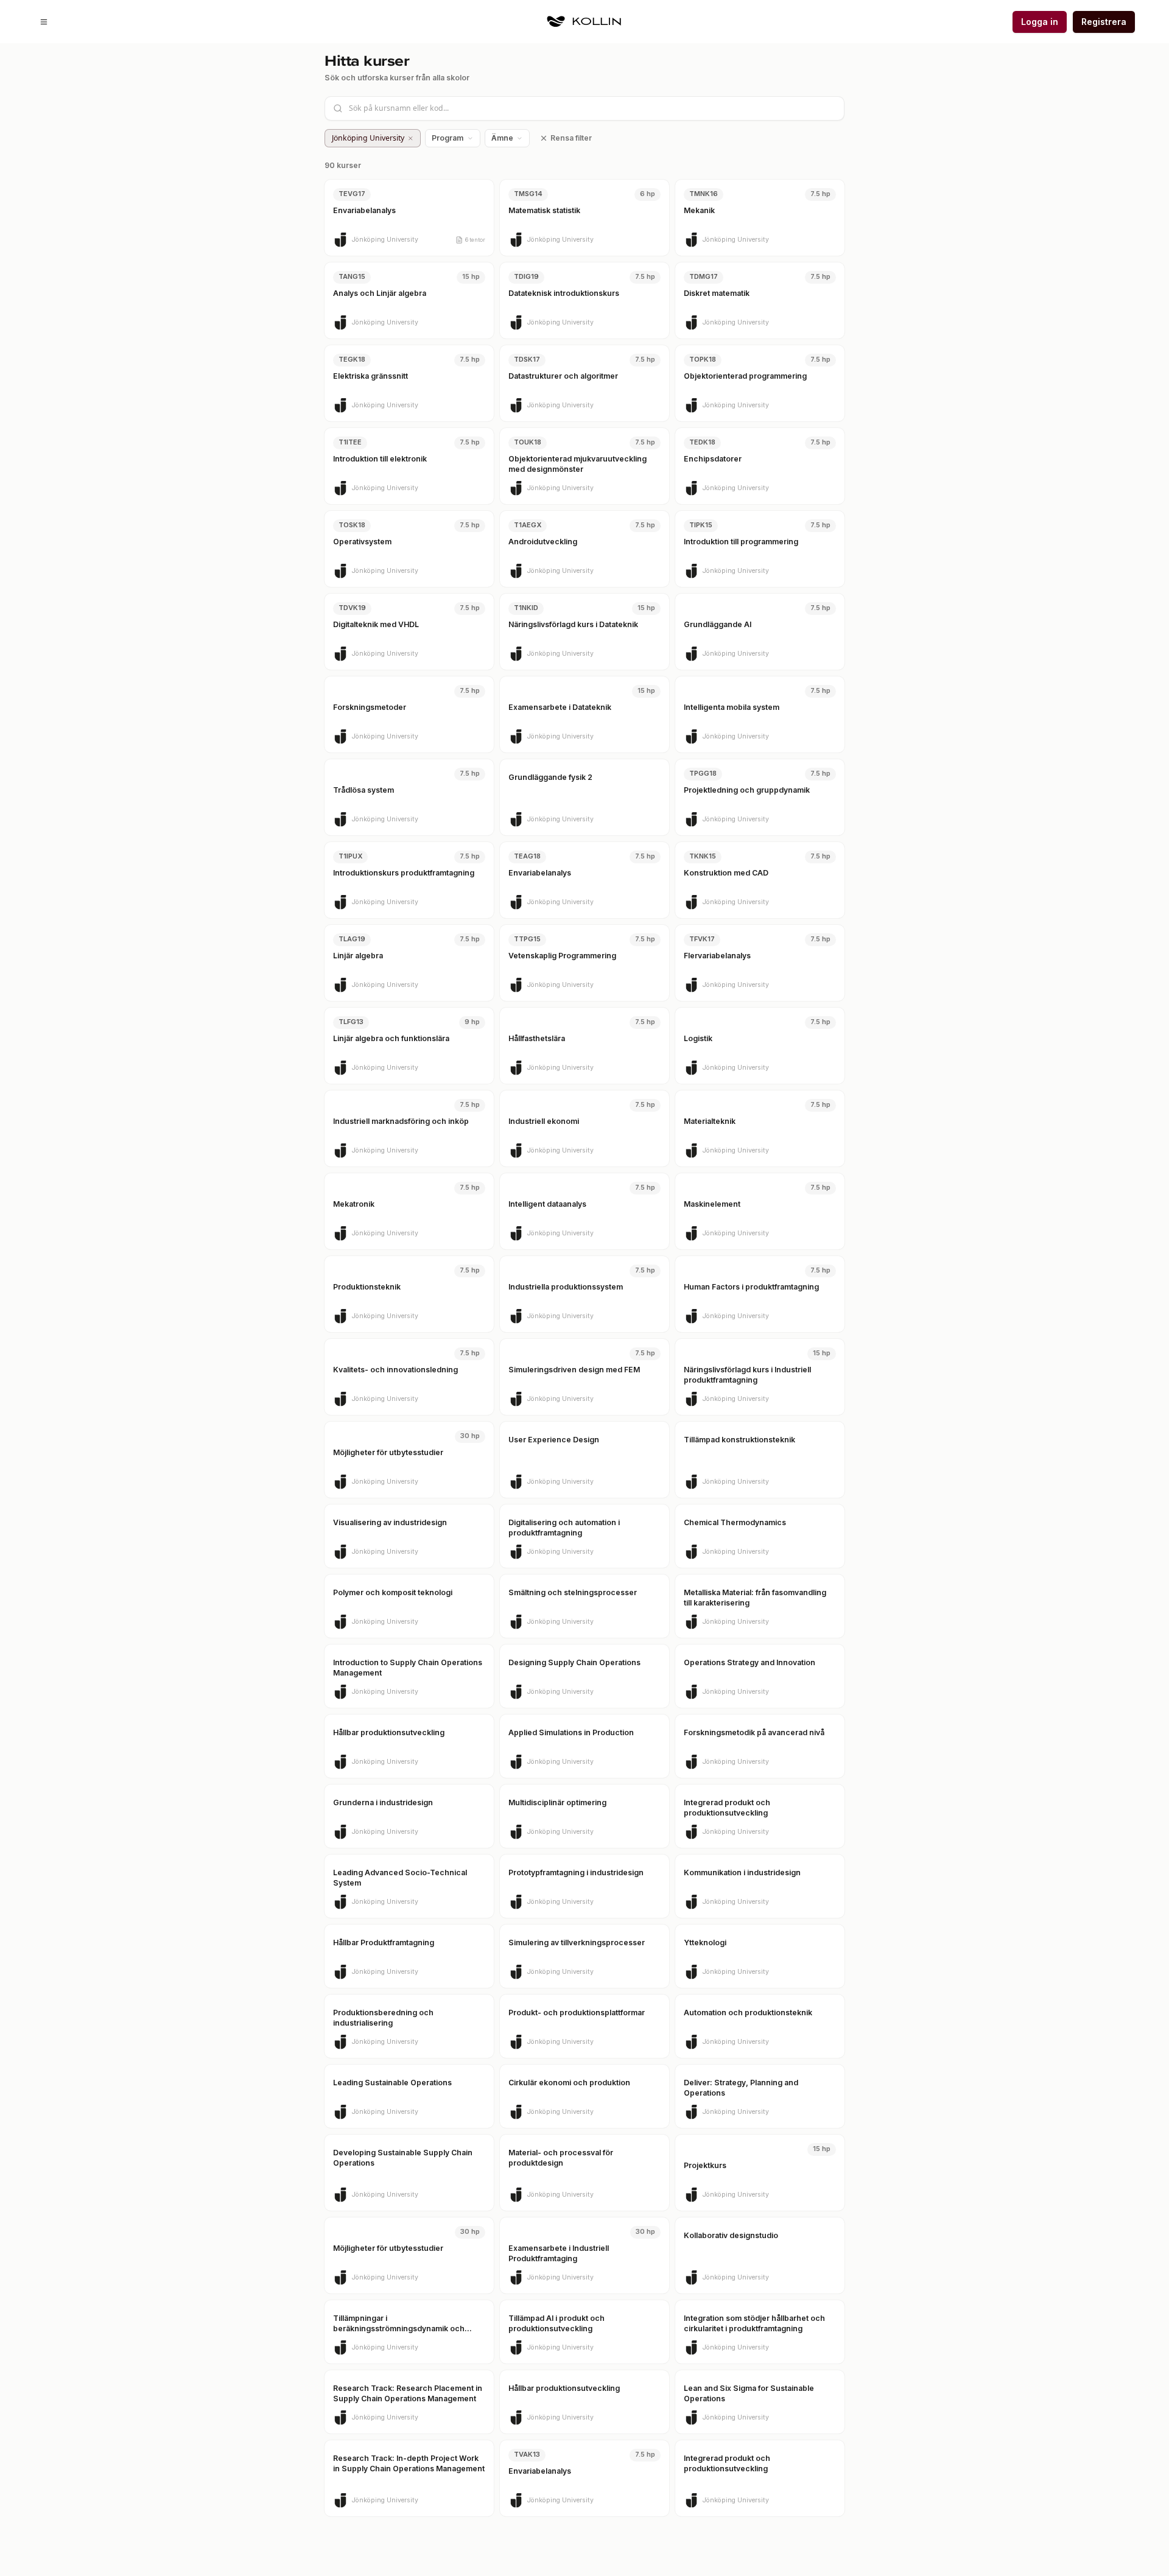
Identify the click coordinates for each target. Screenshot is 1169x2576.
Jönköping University (368, 138)
